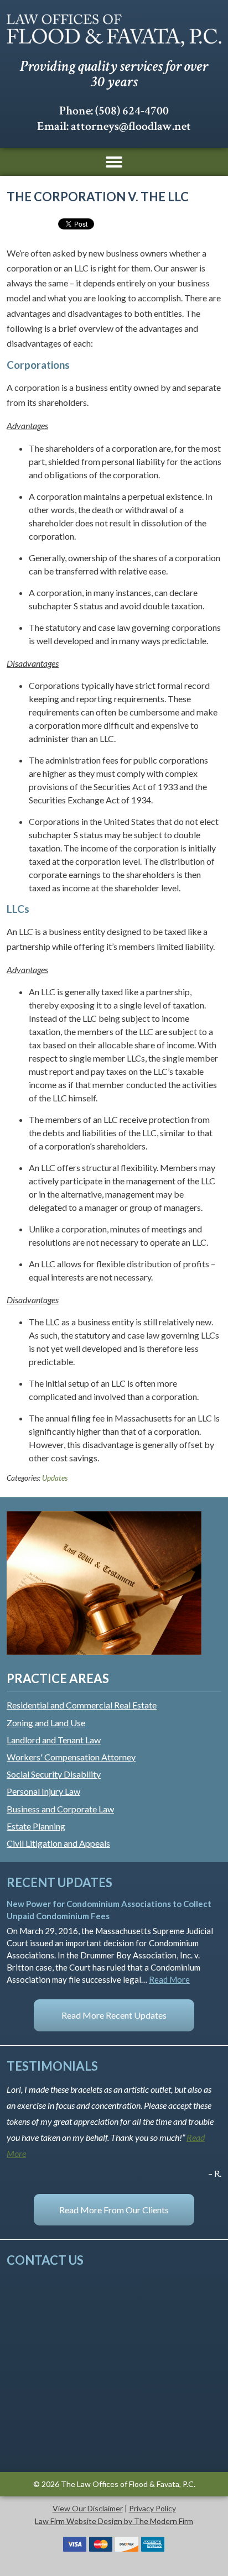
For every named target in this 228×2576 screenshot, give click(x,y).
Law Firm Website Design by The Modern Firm (114, 2521)
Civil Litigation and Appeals (58, 1843)
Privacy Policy (152, 2508)
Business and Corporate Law (60, 1809)
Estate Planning (36, 1826)
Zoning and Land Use (46, 1723)
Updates (55, 1478)
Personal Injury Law (43, 1791)
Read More (169, 1979)
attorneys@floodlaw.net (131, 126)
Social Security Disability (54, 1774)
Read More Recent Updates (114, 2015)
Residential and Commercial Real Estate (82, 1705)
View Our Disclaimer (88, 2508)
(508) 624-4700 (132, 111)
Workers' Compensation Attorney (71, 1757)
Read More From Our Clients (114, 2210)
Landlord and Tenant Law (54, 1740)
